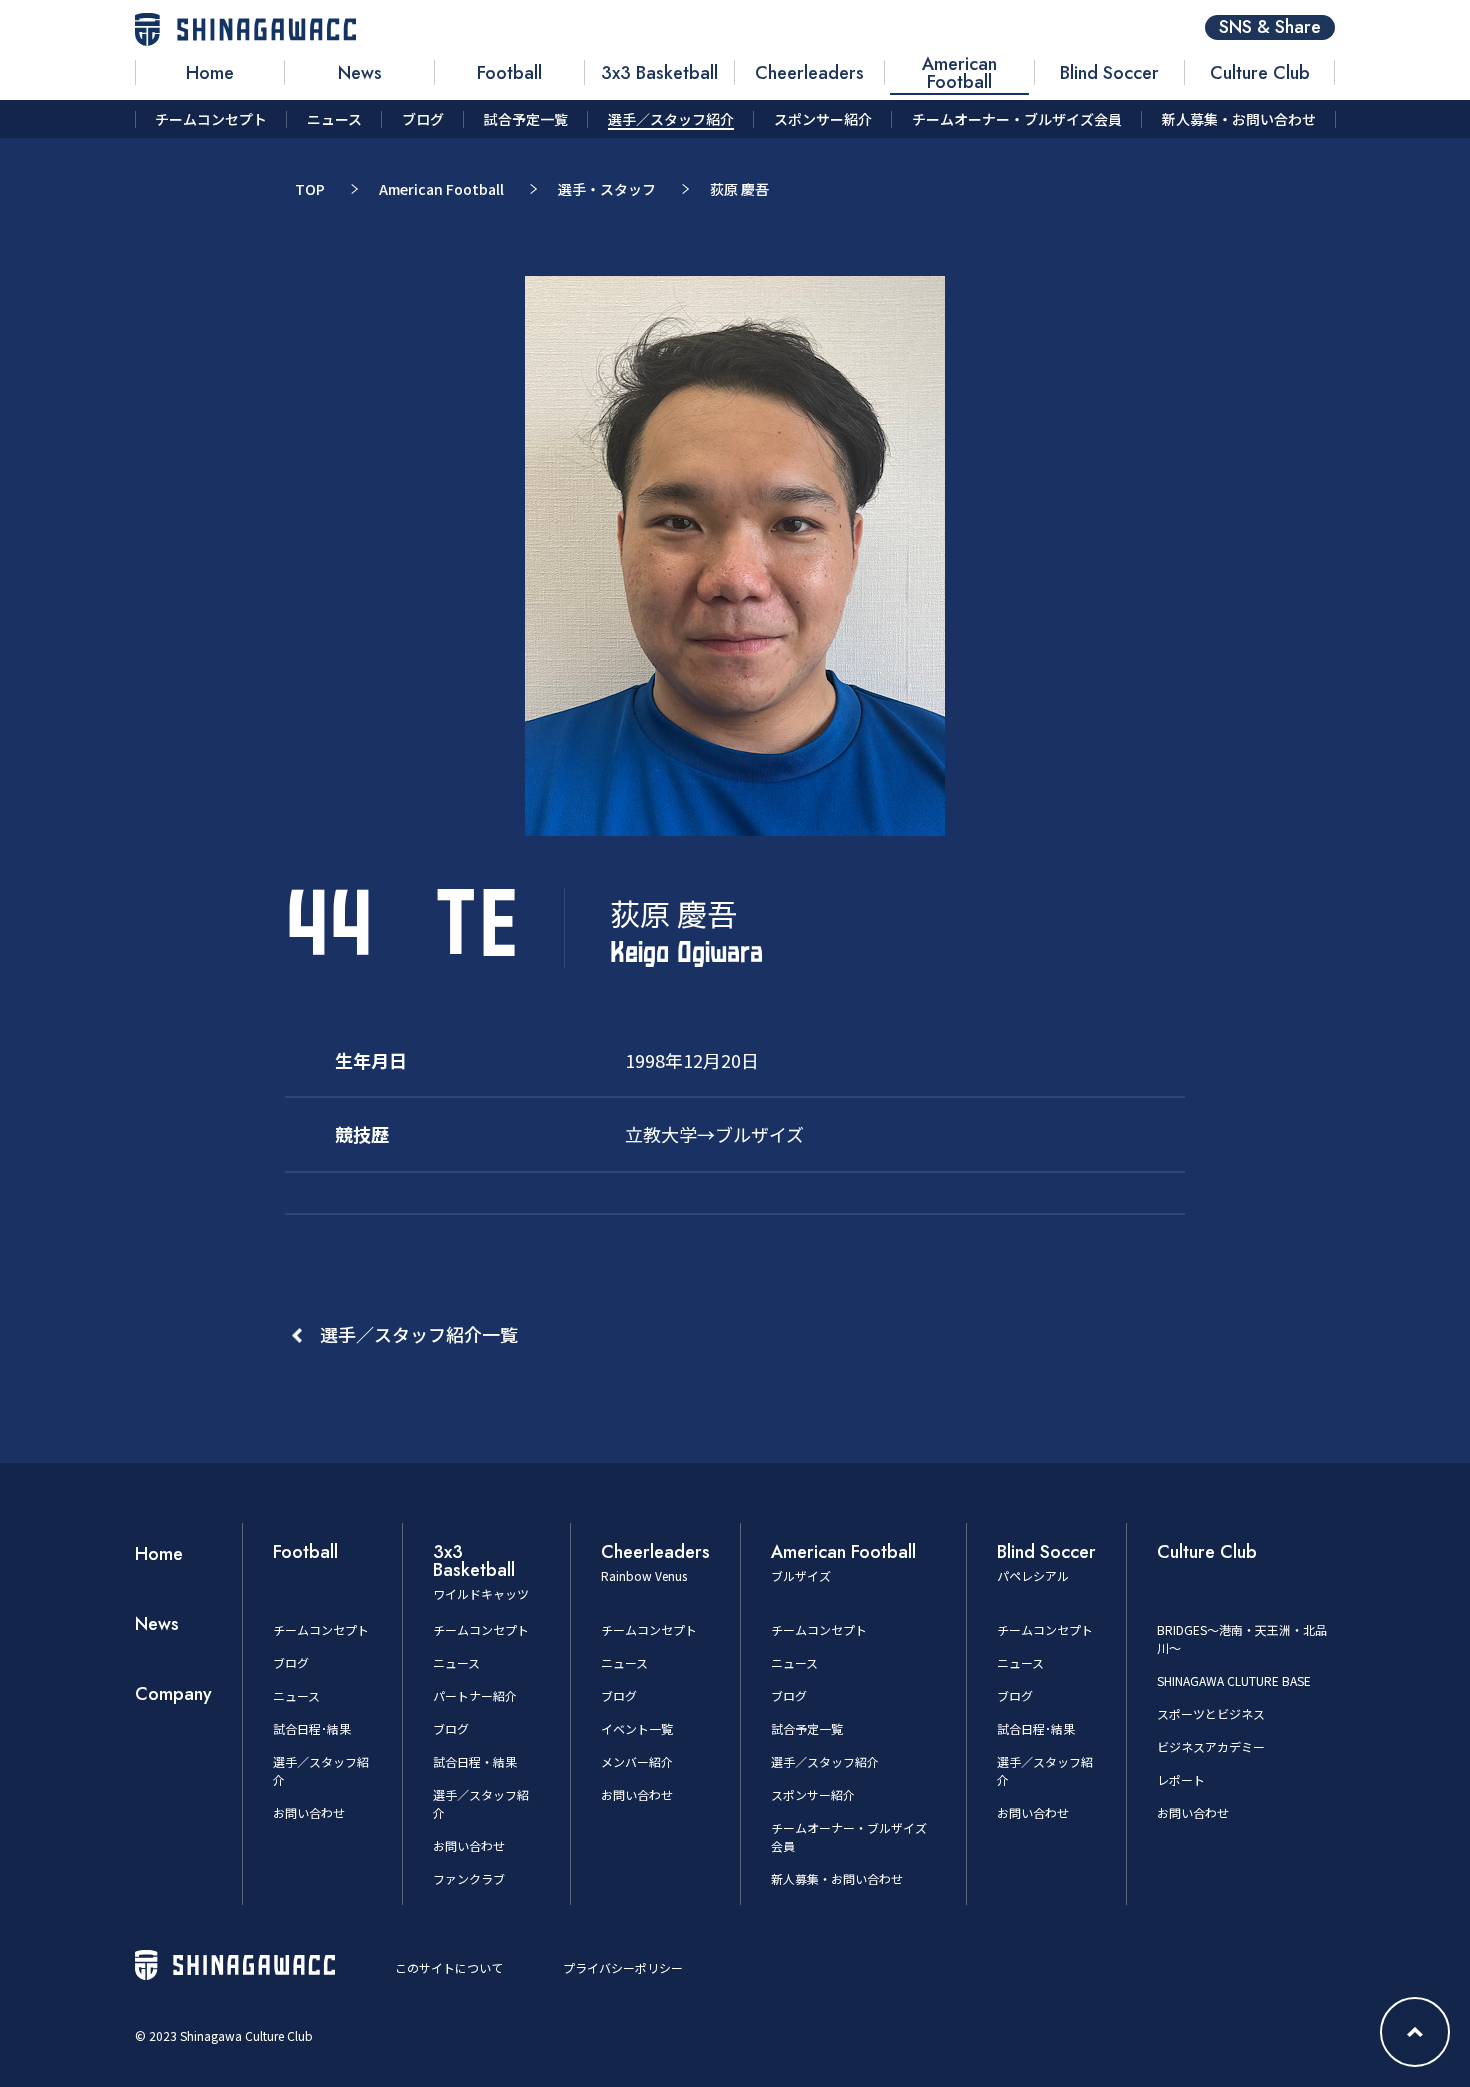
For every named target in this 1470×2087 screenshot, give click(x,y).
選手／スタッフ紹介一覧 (419, 1334)
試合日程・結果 (475, 1761)
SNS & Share (1270, 27)
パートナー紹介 (475, 1695)
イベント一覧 (637, 1728)
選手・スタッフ (607, 189)
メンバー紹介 (637, 1761)
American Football (441, 189)
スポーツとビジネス (1211, 1713)
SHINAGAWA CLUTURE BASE (1234, 1680)
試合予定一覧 (807, 1728)
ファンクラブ (469, 1878)
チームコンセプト (321, 1629)
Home (159, 1554)
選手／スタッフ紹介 (825, 1761)
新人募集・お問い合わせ (837, 1878)
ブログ (291, 1662)
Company (173, 1694)
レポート (1181, 1779)
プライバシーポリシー (623, 1967)
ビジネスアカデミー (1211, 1746)
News (157, 1624)
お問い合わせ (309, 1812)
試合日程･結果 (312, 1728)
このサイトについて (449, 1967)
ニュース (296, 1695)
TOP (310, 189)
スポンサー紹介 (813, 1794)
